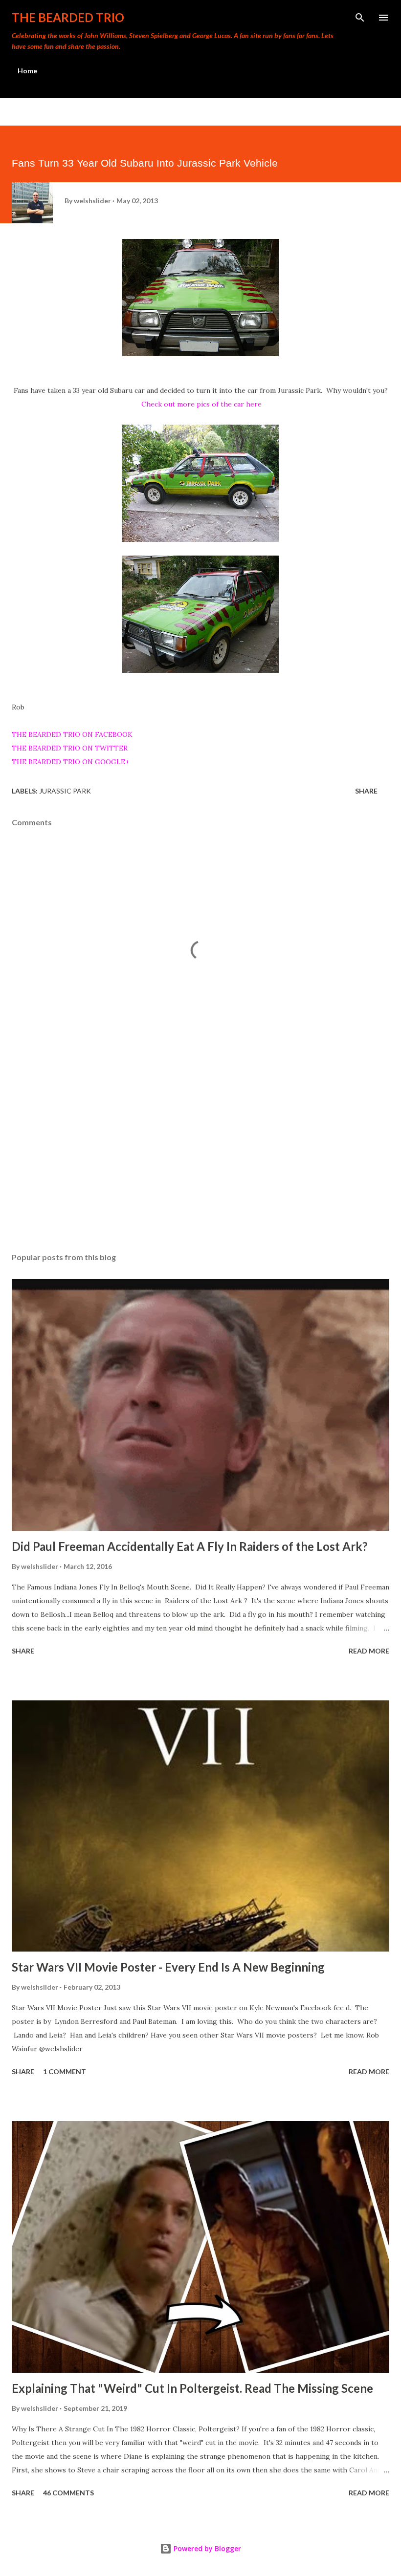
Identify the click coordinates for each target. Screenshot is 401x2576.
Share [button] (366, 791)
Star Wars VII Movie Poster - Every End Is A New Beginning (168, 1967)
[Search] (360, 18)
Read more (369, 1651)
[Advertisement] (200, 1153)
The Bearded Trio (68, 17)
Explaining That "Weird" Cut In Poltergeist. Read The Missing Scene (192, 2388)
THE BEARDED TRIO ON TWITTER (70, 748)
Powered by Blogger (206, 2548)
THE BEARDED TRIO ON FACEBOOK (72, 734)
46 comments (68, 2493)
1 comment (65, 2072)
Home (27, 71)
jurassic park (65, 791)
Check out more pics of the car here (201, 404)
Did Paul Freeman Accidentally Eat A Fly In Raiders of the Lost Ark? (190, 1546)
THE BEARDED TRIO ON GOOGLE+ (70, 762)
